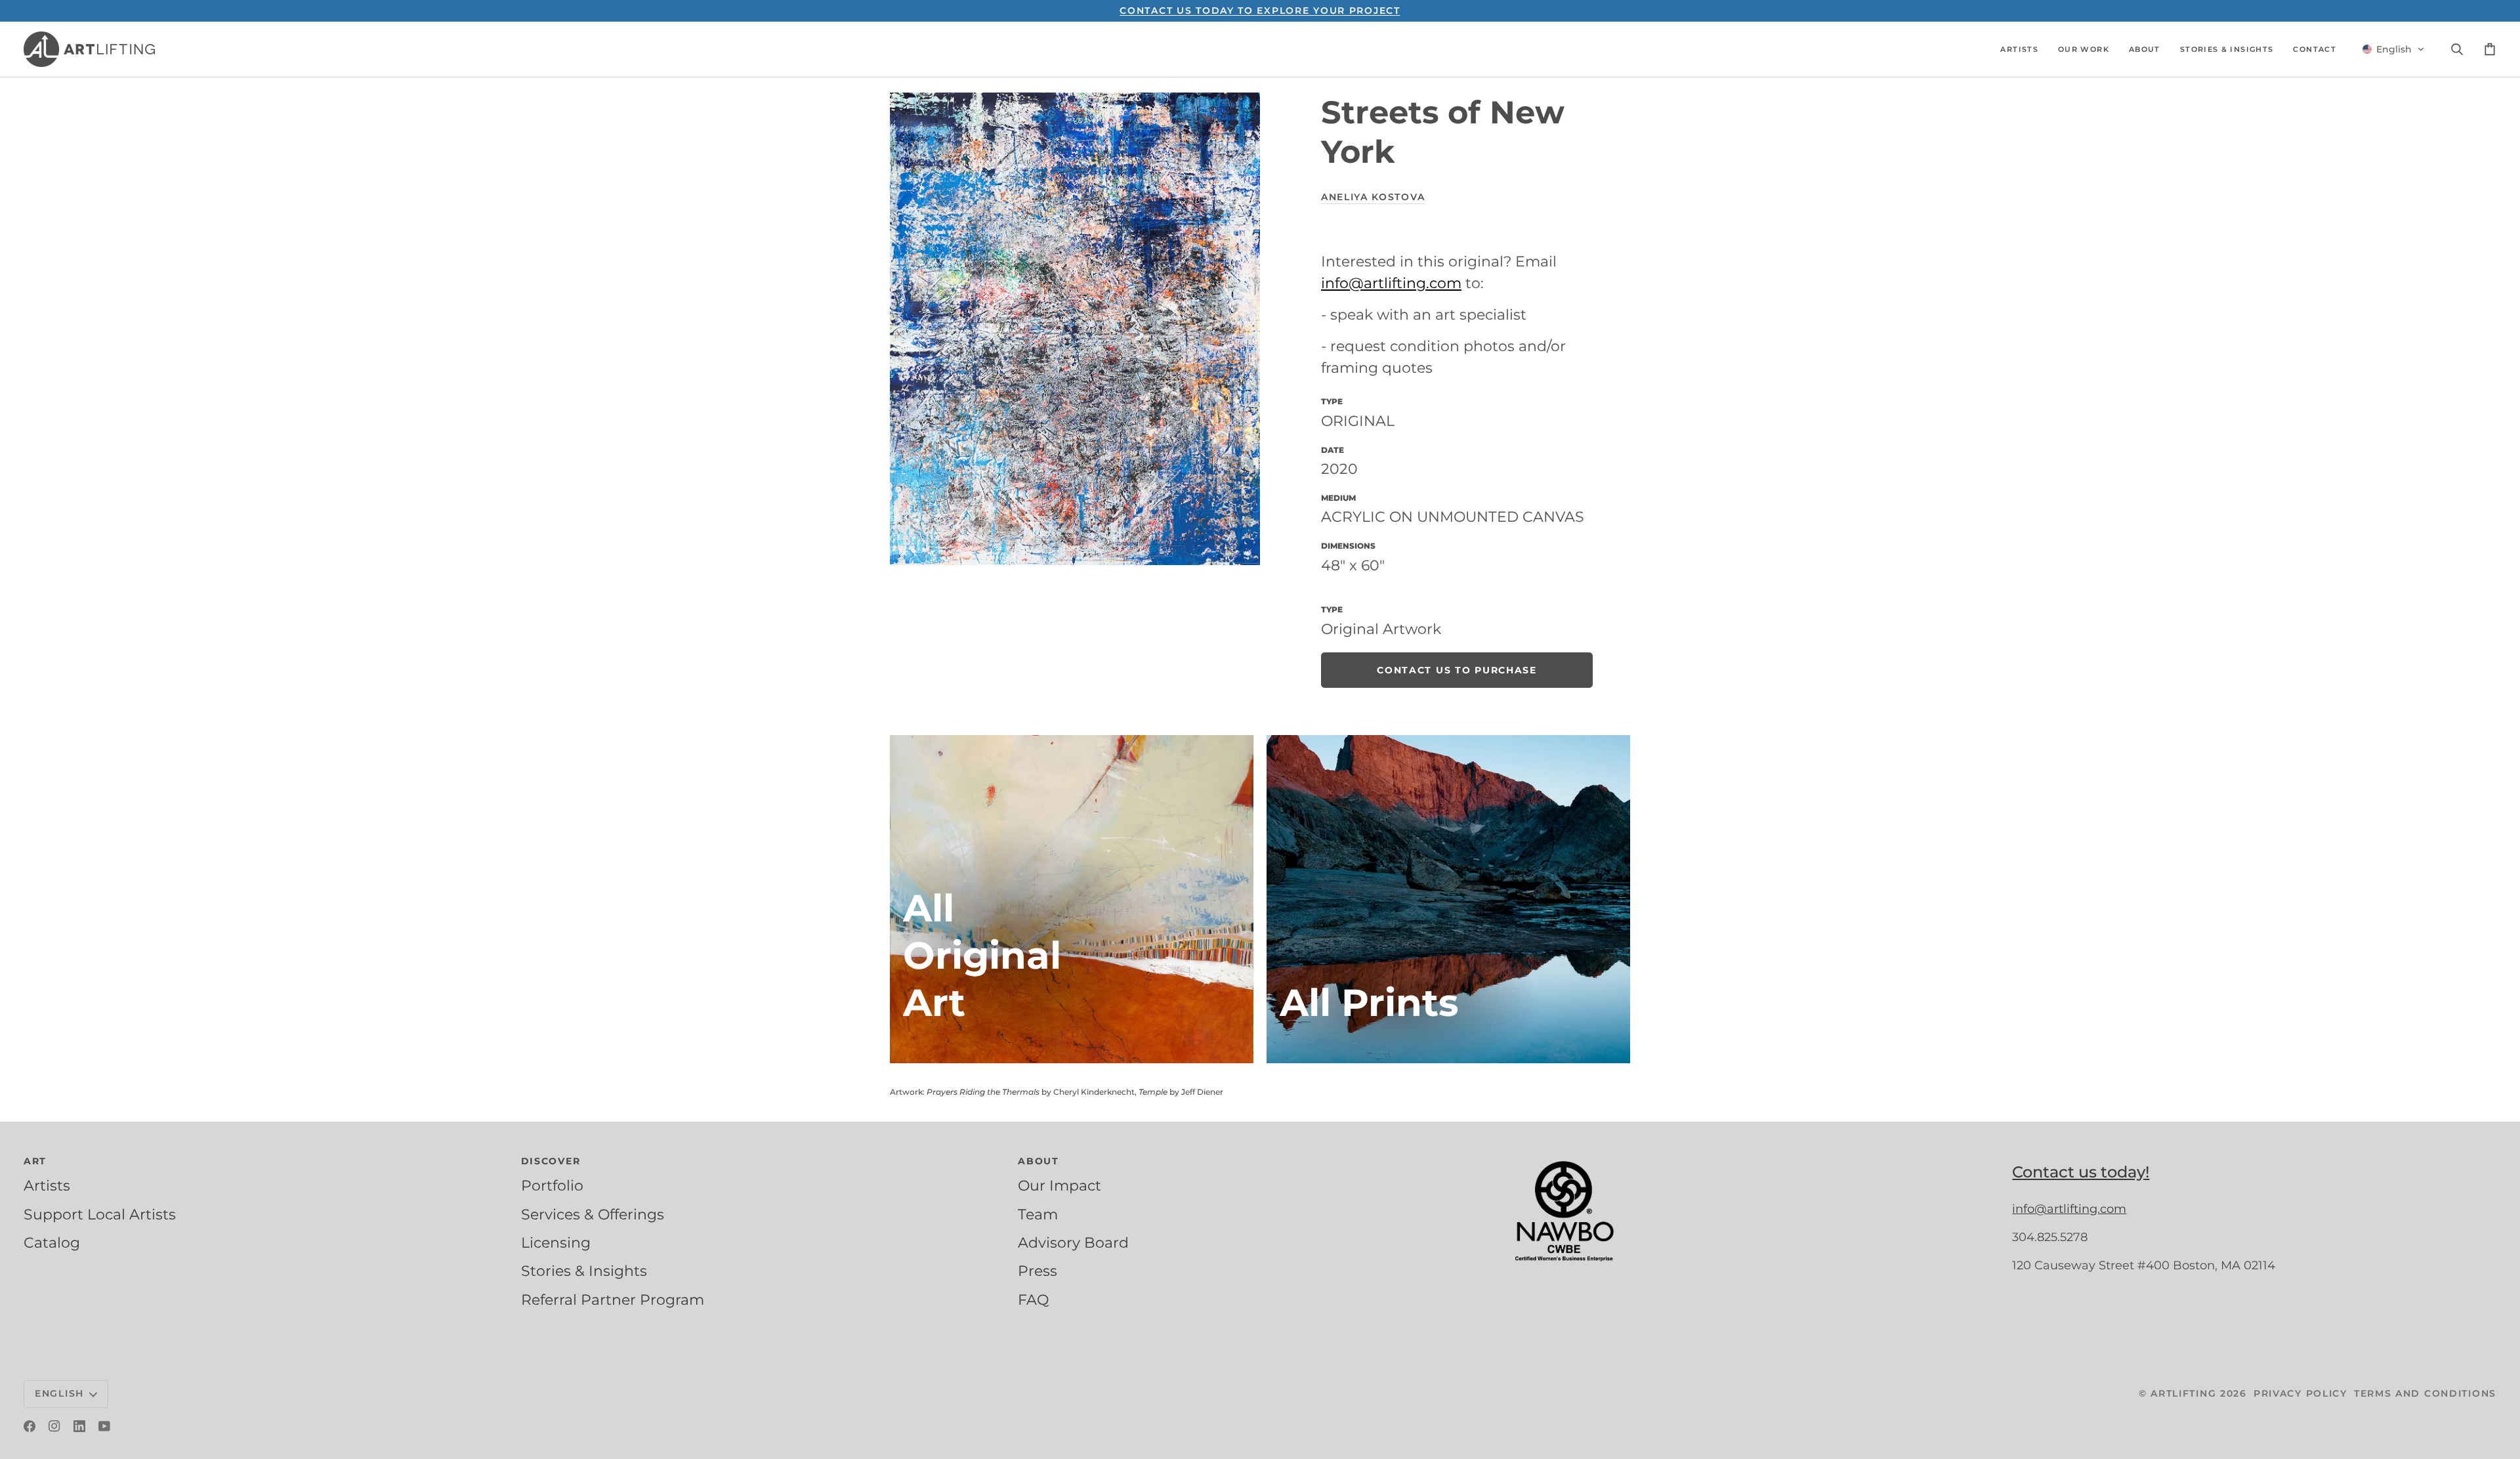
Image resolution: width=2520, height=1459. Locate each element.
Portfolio (552, 1185)
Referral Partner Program (613, 1300)
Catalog (52, 1242)
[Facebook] (30, 1426)
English (59, 1393)
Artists (47, 1185)
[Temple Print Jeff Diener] (1448, 899)
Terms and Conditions (2425, 1393)
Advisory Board (1073, 1242)
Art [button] (35, 1161)
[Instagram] (54, 1426)
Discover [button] (551, 1161)
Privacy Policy (2300, 1393)
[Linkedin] (79, 1426)
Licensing (556, 1242)
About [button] (1039, 1161)
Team (1038, 1214)
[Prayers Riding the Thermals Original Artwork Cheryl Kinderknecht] (1072, 899)
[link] (1457, 670)
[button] (2019, 49)
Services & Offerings (593, 1214)
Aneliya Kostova (1373, 197)
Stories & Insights (584, 1271)
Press (1038, 1271)
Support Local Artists (100, 1214)
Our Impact (1060, 1185)
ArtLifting (2183, 1393)
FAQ (1033, 1300)
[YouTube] (104, 1426)
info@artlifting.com (1391, 283)
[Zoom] (1075, 329)
